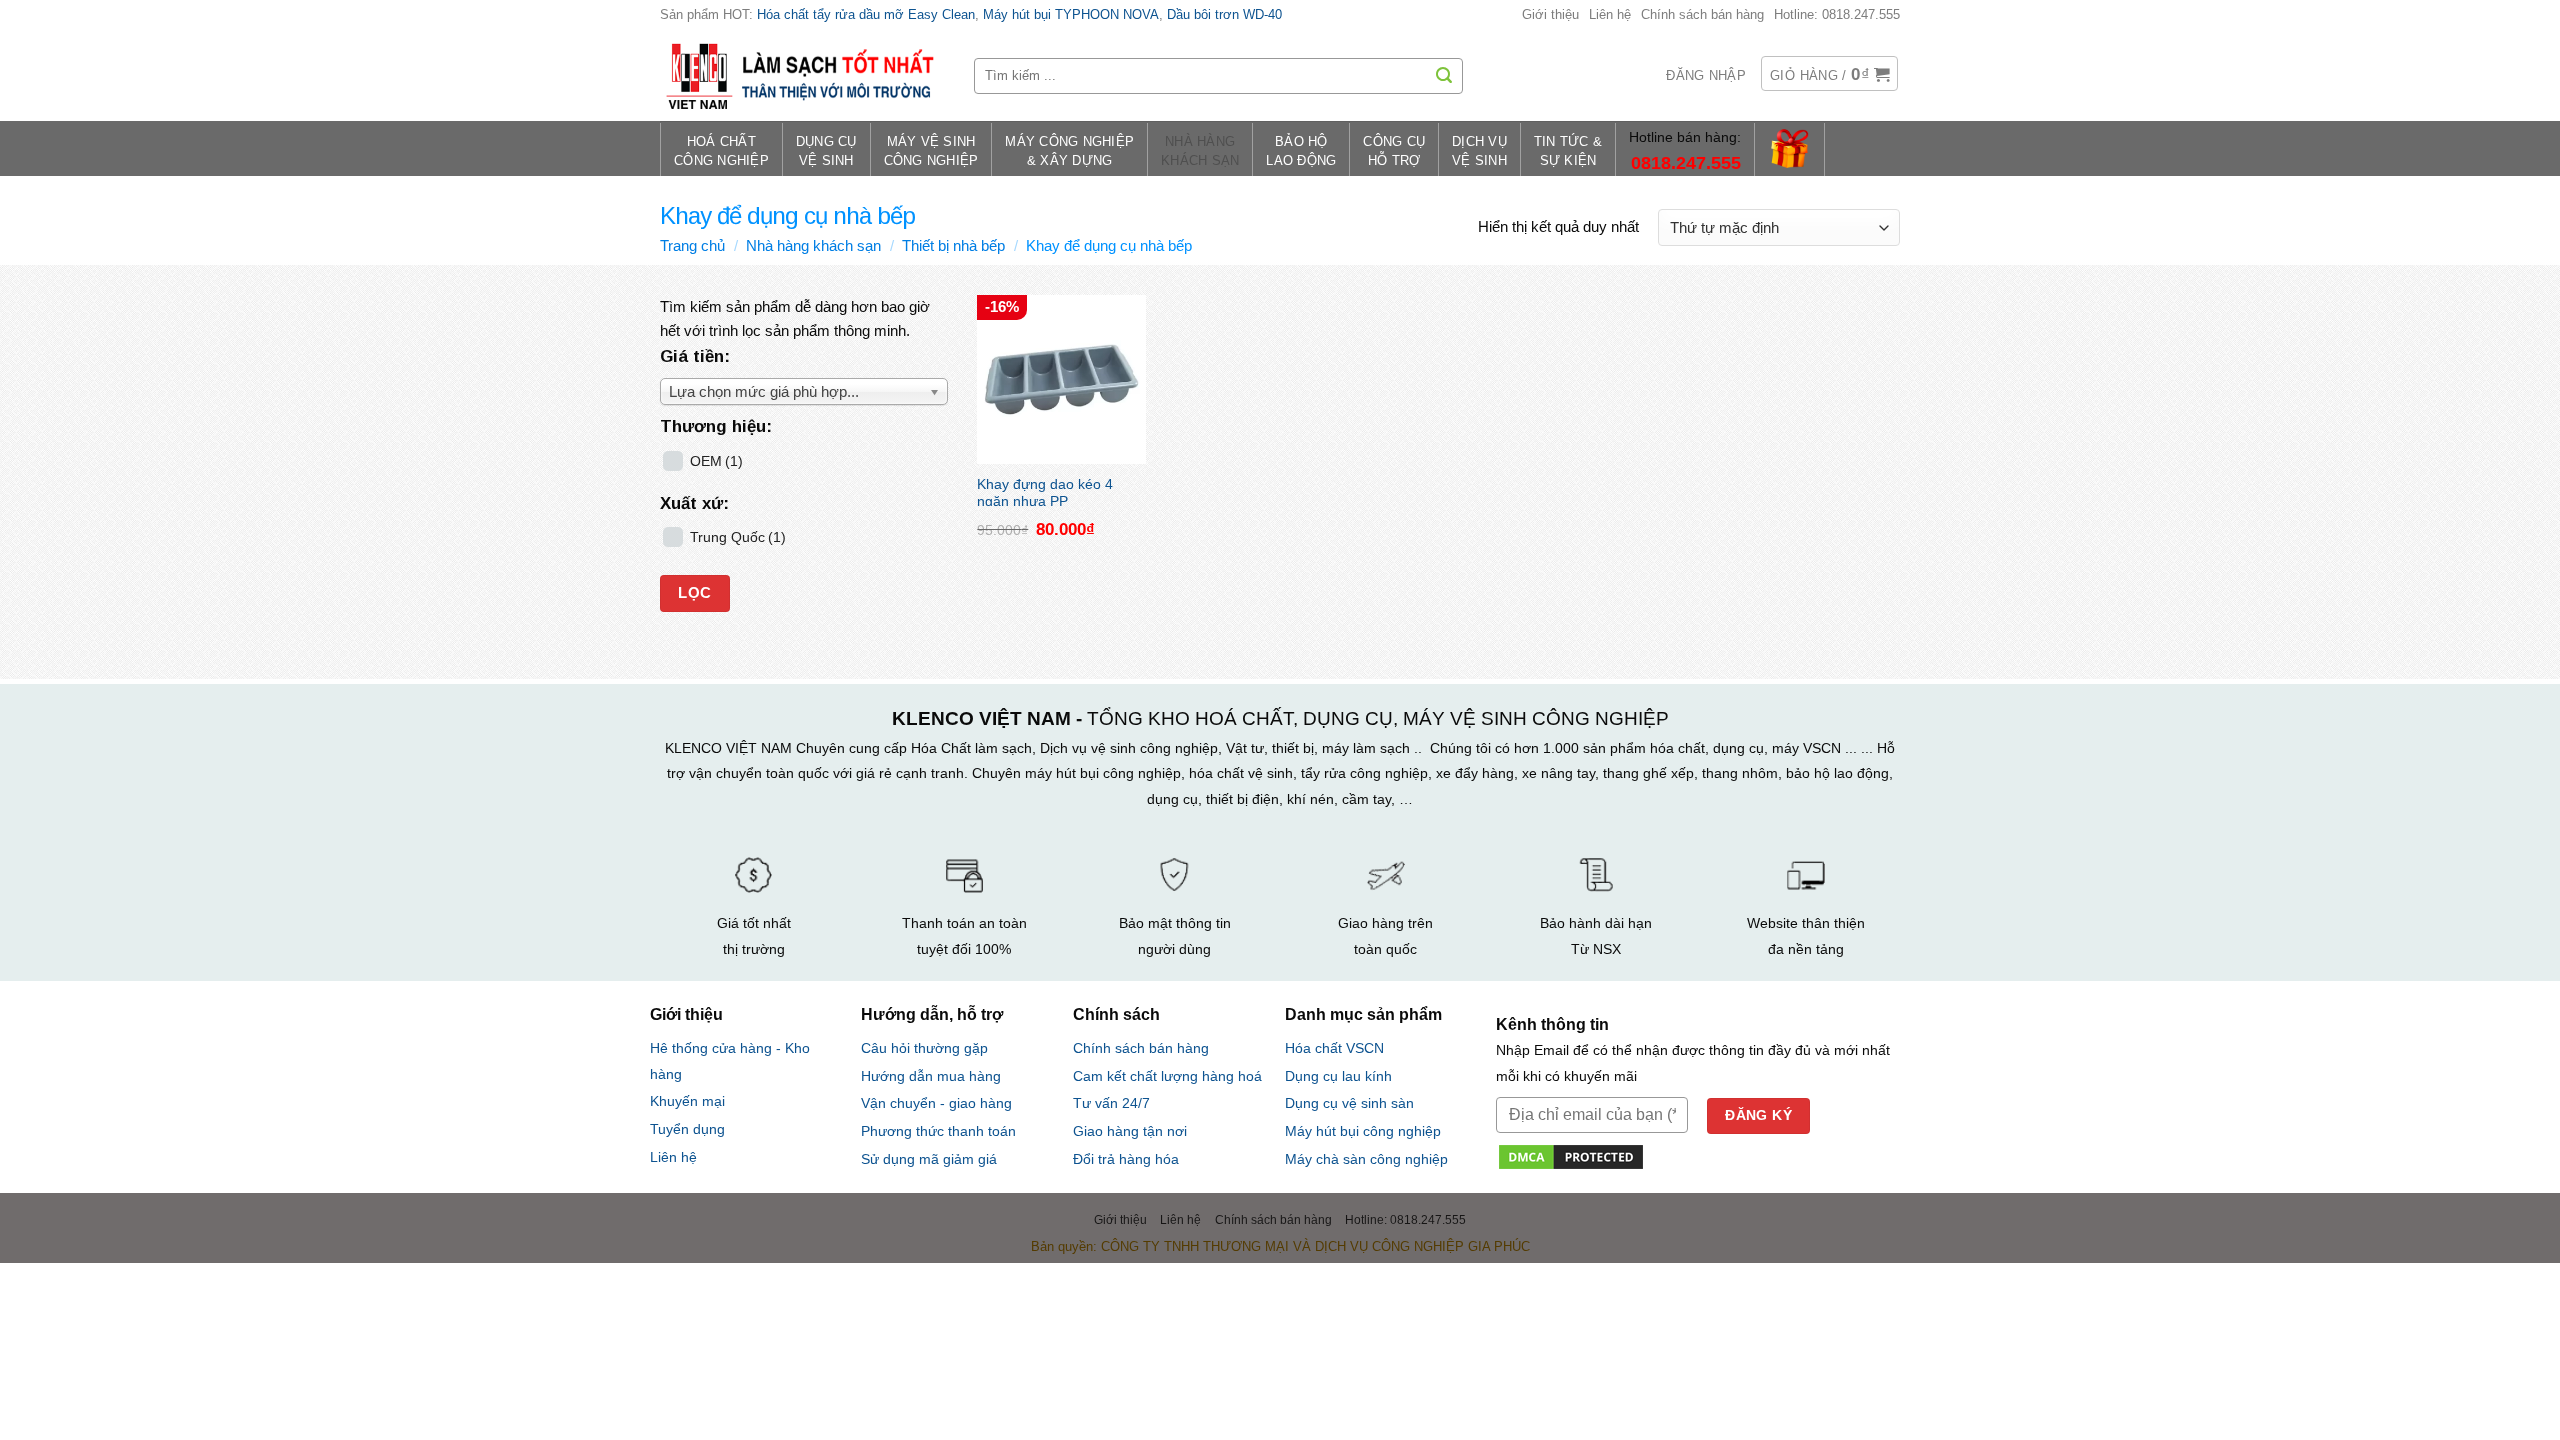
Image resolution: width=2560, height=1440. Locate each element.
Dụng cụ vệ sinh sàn (1349, 1103)
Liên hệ (1610, 14)
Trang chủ (692, 245)
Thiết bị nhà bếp (953, 245)
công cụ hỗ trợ (1394, 151)
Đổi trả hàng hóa (1126, 1159)
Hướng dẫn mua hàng (931, 1076)
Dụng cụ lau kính (1338, 1076)
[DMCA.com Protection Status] (1571, 1155)
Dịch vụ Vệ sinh (1479, 151)
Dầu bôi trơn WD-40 (1224, 14)
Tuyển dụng (687, 1129)
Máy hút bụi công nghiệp (1363, 1131)
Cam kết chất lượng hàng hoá (1167, 1076)
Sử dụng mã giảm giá (929, 1159)
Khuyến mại (687, 1101)
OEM (716, 461)
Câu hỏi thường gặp (924, 1048)
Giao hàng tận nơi (1130, 1131)
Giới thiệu (1550, 14)
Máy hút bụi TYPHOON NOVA (1071, 14)
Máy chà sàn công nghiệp (1366, 1159)
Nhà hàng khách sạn (1200, 151)
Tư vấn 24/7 (1111, 1103)
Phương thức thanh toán (938, 1131)
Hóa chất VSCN (1334, 1048)
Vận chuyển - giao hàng (936, 1103)
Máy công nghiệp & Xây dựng (1069, 151)
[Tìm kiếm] (1444, 76)
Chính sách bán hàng (1702, 14)
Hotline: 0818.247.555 (1837, 14)
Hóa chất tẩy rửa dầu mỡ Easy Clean (866, 14)
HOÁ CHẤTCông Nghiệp (721, 151)
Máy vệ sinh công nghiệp (931, 151)
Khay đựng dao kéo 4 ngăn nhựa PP (1045, 491)
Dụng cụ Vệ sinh (826, 151)
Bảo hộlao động (1301, 151)
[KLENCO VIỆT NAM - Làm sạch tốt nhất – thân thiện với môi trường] (802, 75)
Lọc (694, 593)
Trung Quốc (738, 537)
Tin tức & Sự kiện (1568, 151)
